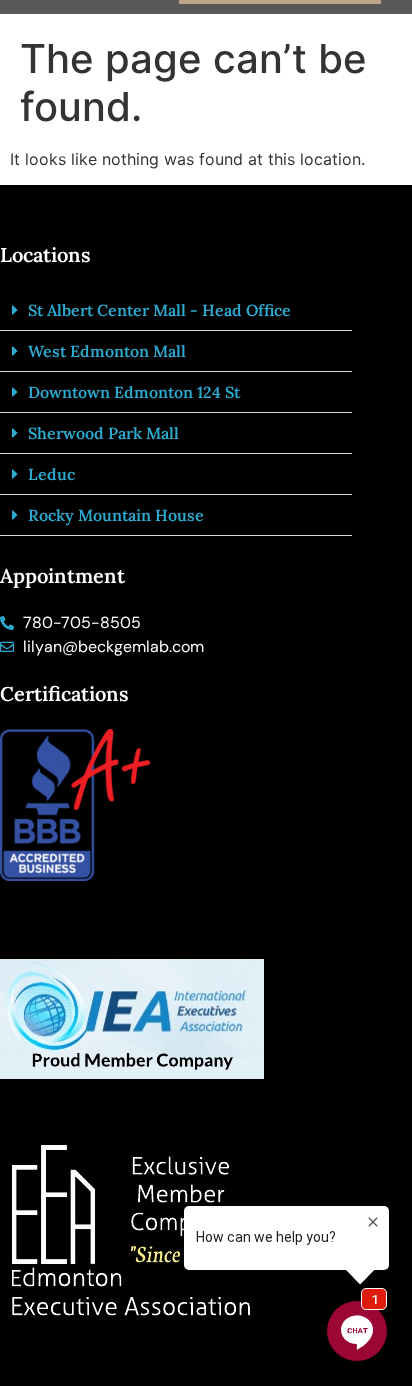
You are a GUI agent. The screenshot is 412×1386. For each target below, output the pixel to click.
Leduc (51, 474)
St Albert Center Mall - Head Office (159, 310)
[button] (176, 310)
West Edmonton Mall (107, 351)
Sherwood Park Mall (103, 433)
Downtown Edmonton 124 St (134, 392)
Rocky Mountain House (116, 515)
